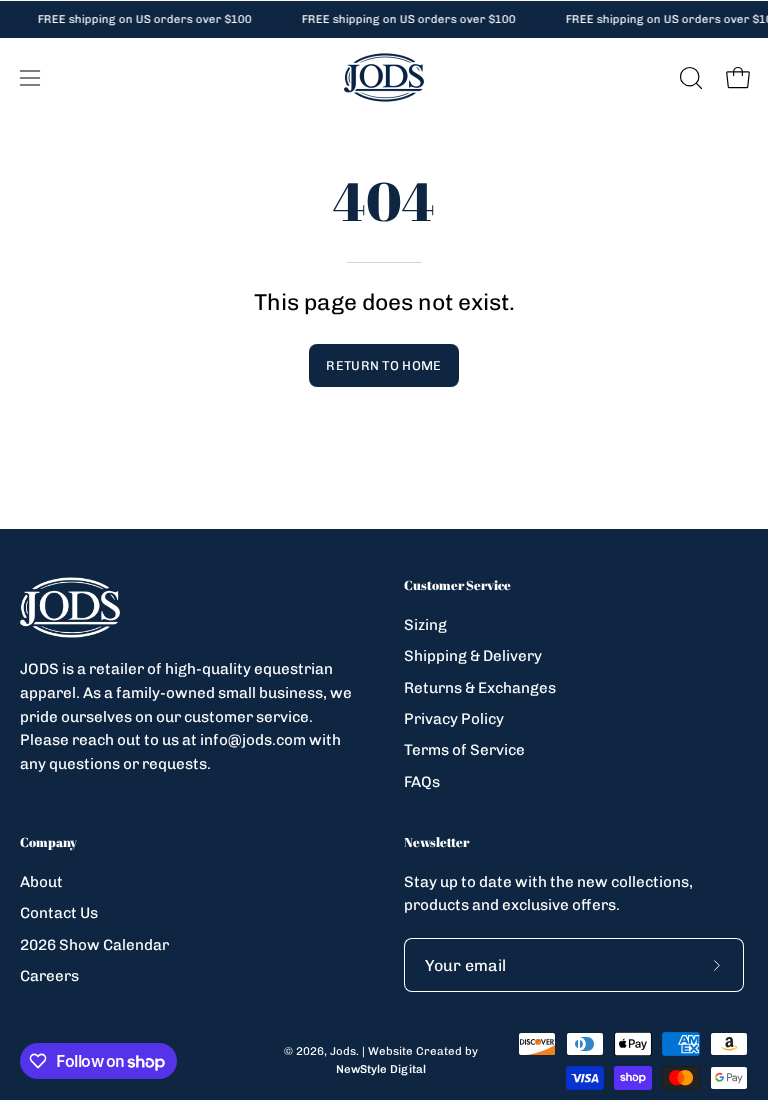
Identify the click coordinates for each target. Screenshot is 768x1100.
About (41, 882)
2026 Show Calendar (94, 944)
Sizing (425, 625)
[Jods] (384, 77)
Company (48, 842)
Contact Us (59, 913)
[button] (689, 78)
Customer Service (457, 585)
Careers (49, 976)
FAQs (422, 781)
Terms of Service (464, 750)
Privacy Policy (454, 719)
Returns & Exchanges (480, 687)
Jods (343, 1051)
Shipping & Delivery (473, 656)
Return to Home (383, 365)
